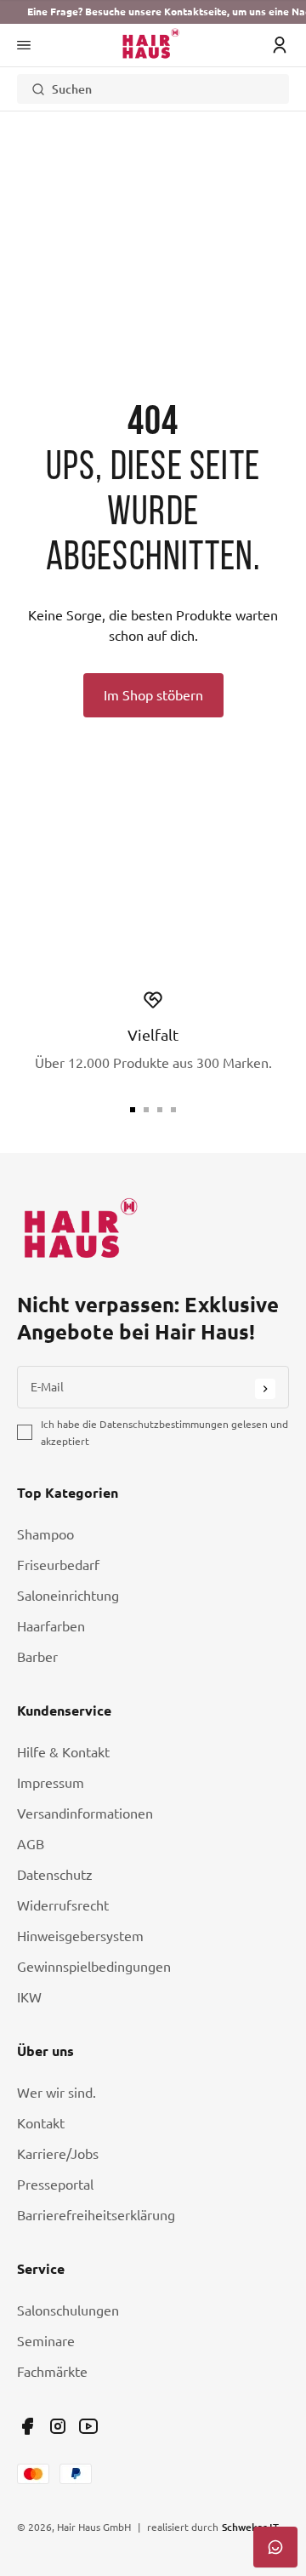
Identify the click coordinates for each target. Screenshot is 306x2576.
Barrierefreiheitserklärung (96, 2215)
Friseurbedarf (58, 1565)
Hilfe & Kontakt (63, 1752)
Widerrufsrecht (63, 1905)
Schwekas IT (250, 2527)
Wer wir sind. (57, 2093)
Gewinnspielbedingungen (94, 1967)
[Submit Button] (265, 1389)
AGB (31, 1844)
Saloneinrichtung (68, 1596)
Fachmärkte (52, 2372)
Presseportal (55, 2185)
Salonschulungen (68, 2310)
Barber (37, 1657)
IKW (29, 1997)
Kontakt (41, 2123)
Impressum (51, 1783)
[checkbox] (25, 1432)
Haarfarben (51, 1626)
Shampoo (45, 1534)
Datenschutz (55, 1875)
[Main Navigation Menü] (24, 45)
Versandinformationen (85, 1813)
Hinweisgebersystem (80, 1936)
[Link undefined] (27, 2426)
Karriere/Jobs (58, 2154)
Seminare (46, 2341)
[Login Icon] (280, 45)
